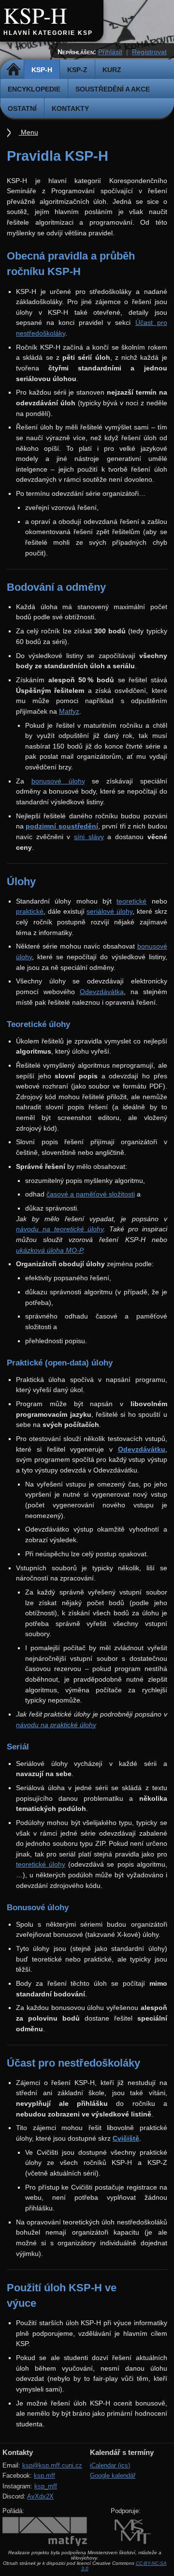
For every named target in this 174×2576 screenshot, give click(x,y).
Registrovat (149, 52)
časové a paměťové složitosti (91, 1194)
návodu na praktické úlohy (56, 1725)
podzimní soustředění (62, 826)
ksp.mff (44, 2476)
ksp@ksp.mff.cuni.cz (52, 2465)
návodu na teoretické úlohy (60, 1229)
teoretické (131, 901)
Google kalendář (113, 2476)
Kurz (112, 70)
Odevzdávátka (102, 992)
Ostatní (22, 108)
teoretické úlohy (41, 1864)
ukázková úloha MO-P (49, 1250)
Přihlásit (110, 52)
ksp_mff (46, 2486)
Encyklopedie (34, 89)
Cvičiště (126, 2138)
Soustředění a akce (113, 89)
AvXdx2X (40, 2496)
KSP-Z (77, 70)
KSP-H (35, 15)
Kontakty (70, 108)
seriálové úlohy (109, 911)
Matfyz (69, 711)
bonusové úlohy (58, 781)
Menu (29, 132)
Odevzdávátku (142, 1449)
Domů (13, 70)
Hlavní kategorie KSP (48, 33)
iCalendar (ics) (110, 2465)
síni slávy (89, 837)
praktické (30, 911)
